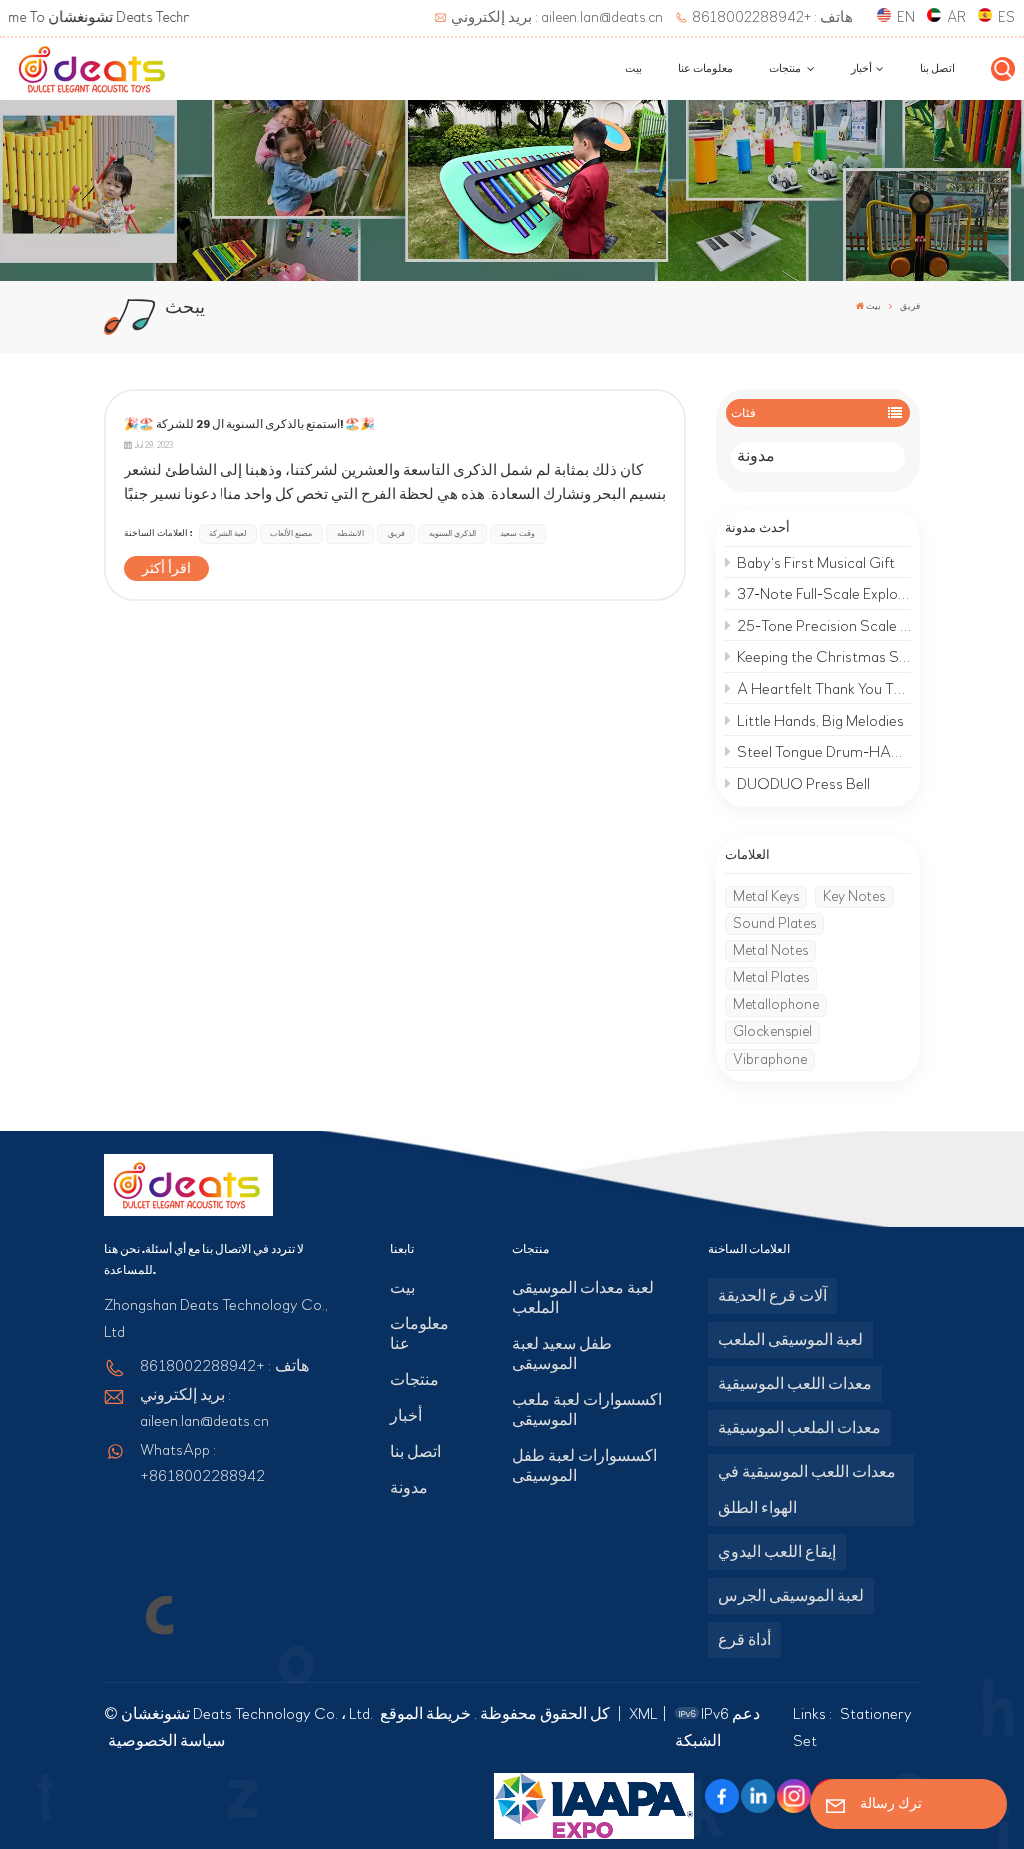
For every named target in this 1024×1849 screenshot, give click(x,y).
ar (956, 17)
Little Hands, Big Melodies (820, 721)
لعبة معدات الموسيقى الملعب (583, 1298)
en (906, 17)
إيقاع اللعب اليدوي (777, 1552)
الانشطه (350, 533)
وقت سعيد (517, 533)
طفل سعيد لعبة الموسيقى (562, 1354)
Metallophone (776, 1004)
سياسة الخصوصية (166, 1741)
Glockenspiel (772, 1031)
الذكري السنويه (452, 533)
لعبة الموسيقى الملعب (790, 1340)
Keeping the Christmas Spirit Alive (824, 657)
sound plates (774, 923)
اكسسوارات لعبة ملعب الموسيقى (587, 1410)
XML (643, 1714)
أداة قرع (744, 1640)
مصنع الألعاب (291, 533)
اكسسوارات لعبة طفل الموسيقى (584, 1466)
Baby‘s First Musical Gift (816, 563)
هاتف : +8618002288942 (772, 17)
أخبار (861, 69)
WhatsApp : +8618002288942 (202, 1463)
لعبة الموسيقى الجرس (791, 1596)
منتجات (786, 69)
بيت (633, 69)
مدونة (756, 456)
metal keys (766, 896)
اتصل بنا (937, 69)
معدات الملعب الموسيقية (799, 1428)
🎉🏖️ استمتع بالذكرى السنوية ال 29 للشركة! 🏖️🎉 (249, 424)
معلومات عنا (705, 69)
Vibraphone (770, 1059)
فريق (396, 533)
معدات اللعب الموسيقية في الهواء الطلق (807, 1490)
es (1006, 17)
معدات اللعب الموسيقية (795, 1384)
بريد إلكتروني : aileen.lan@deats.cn (557, 17)
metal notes (770, 950)
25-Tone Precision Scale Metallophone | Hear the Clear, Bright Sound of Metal (824, 626)
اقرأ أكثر (166, 568)
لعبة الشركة (227, 533)
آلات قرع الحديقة (772, 1296)
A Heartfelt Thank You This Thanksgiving (824, 689)
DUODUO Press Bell (803, 784)
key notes (854, 896)
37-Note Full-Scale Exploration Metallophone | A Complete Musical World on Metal (824, 594)
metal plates (771, 977)
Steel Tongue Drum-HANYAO (824, 752)
